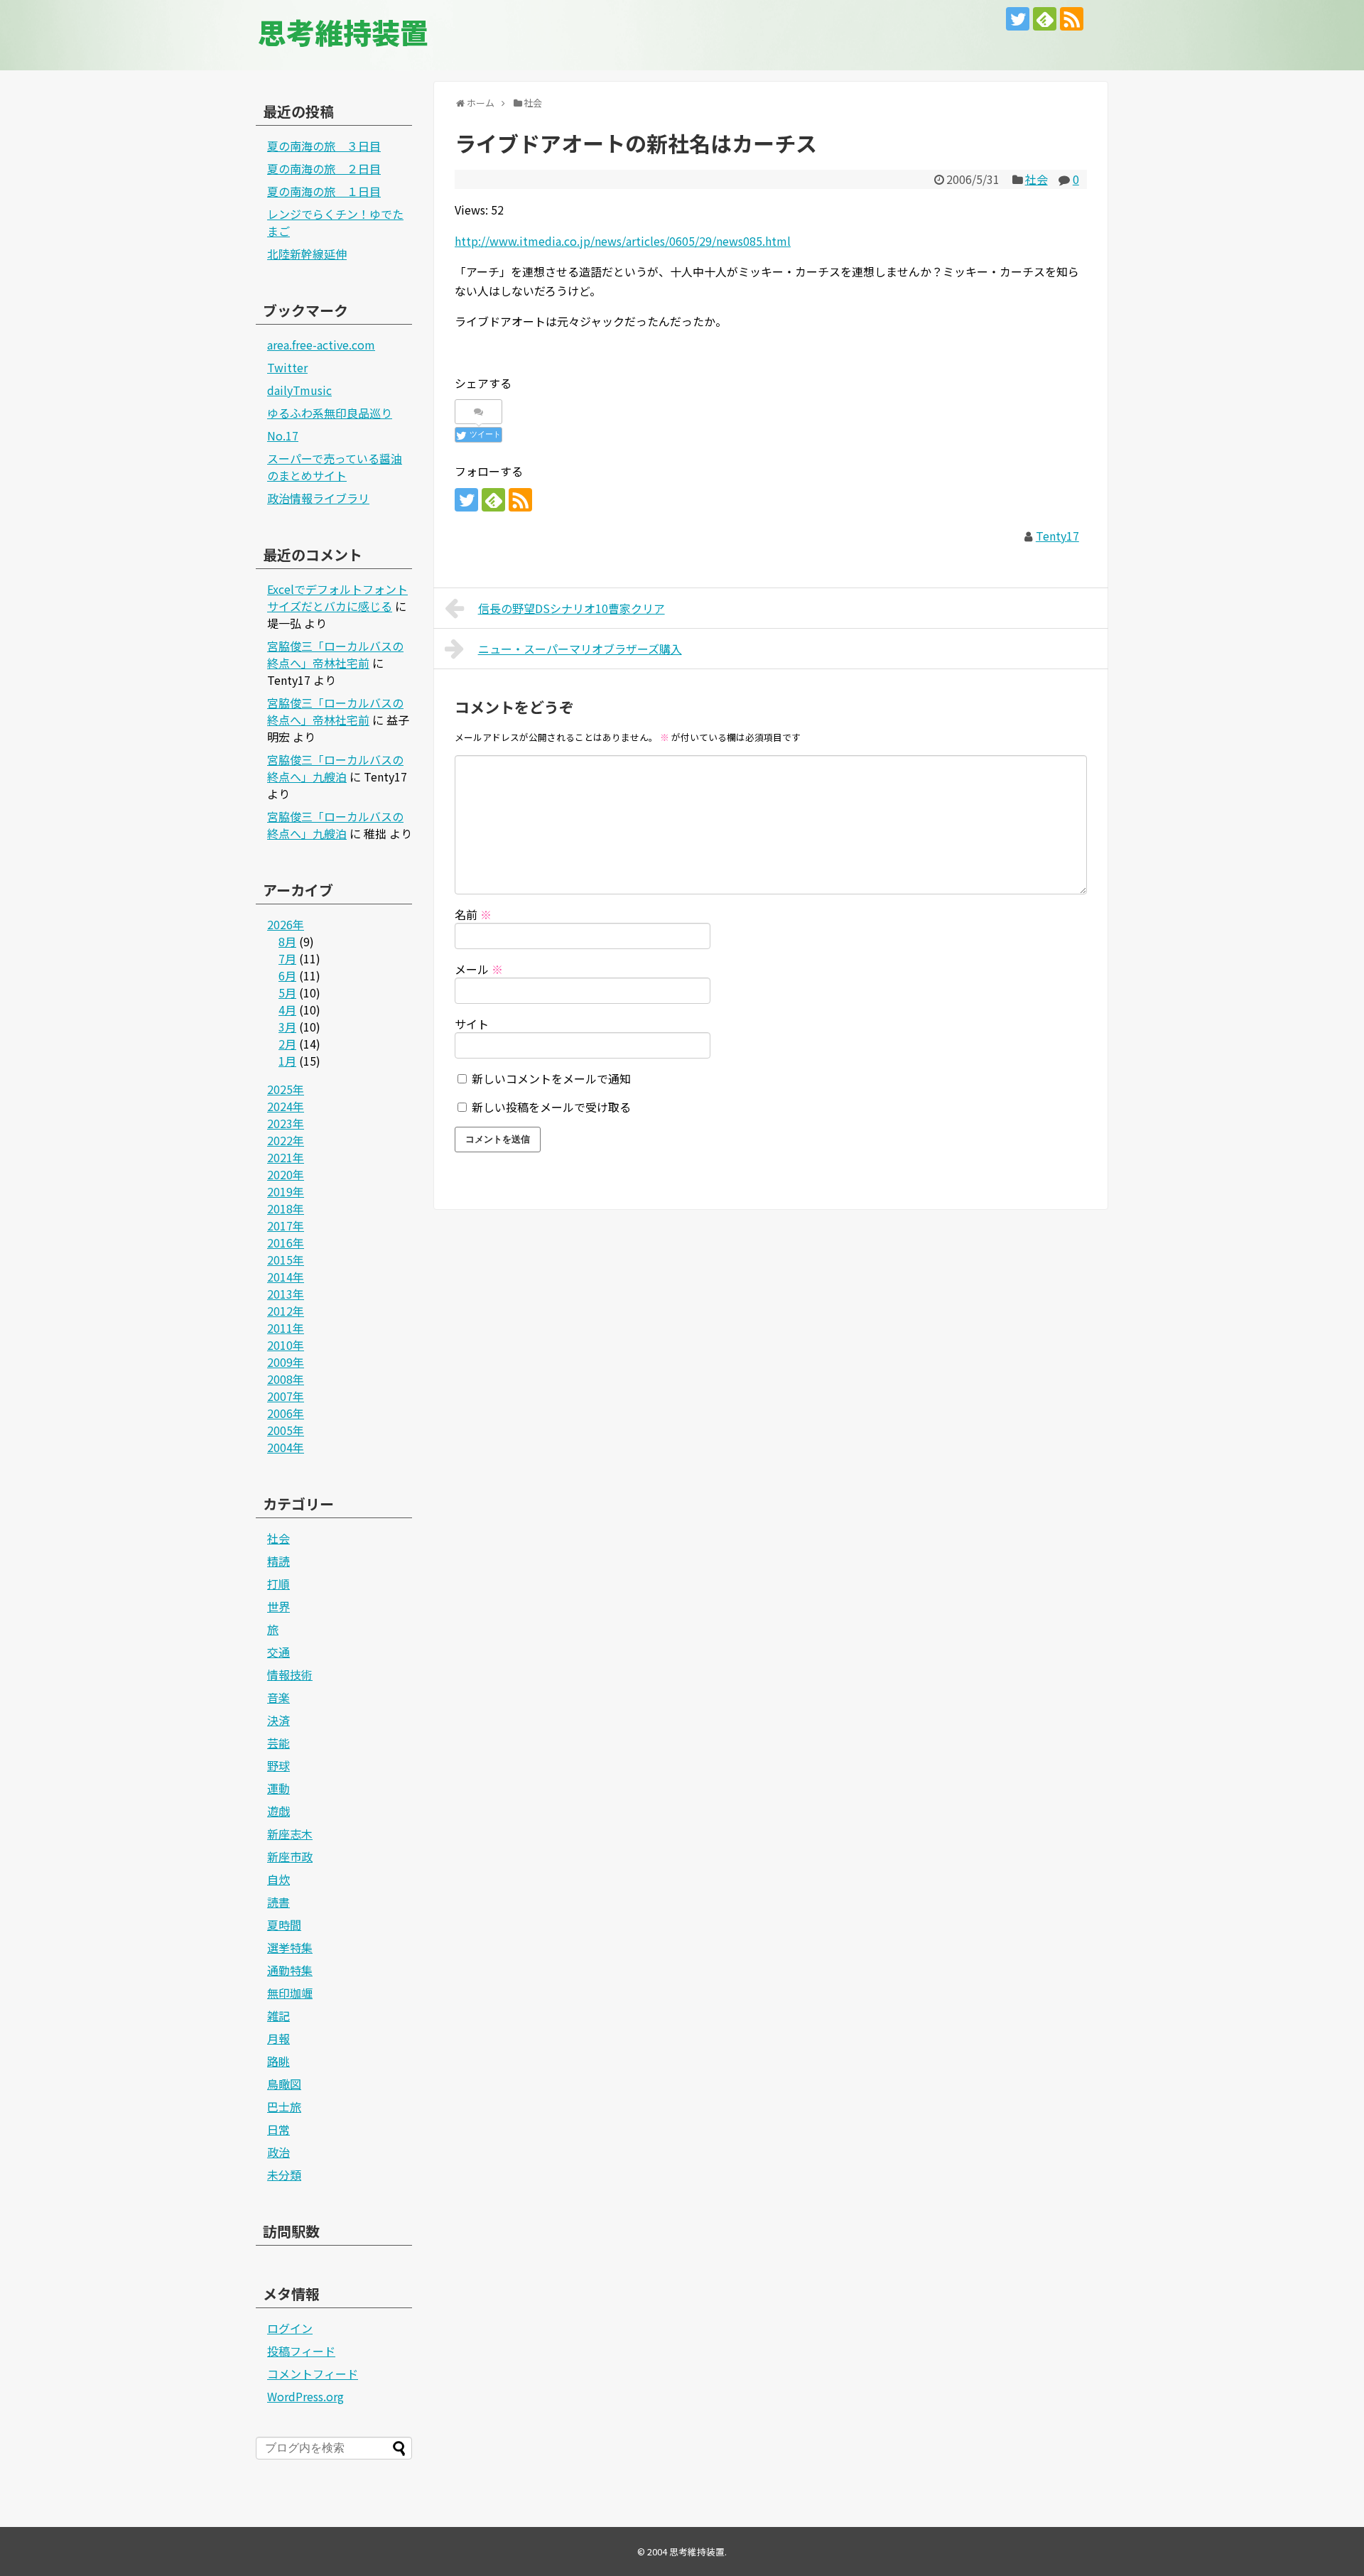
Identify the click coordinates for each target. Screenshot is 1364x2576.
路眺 (278, 2061)
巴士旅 (284, 2106)
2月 (287, 1044)
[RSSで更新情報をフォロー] (1072, 19)
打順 (278, 1584)
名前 (473, 914)
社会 (1036, 179)
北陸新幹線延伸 (307, 254)
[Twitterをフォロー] (1018, 19)
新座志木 (290, 1834)
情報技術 (290, 1674)
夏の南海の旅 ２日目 (324, 168)
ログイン (290, 2328)
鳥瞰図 (284, 2084)
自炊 (278, 1879)
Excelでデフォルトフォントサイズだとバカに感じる (337, 597)
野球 (278, 1765)
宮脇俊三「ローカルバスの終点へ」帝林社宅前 (335, 654)
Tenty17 (1057, 536)
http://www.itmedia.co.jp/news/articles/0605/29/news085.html (623, 241)
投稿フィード (301, 2351)
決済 (278, 1720)
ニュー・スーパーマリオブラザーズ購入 (580, 649)
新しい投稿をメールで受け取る (551, 1107)
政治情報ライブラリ (318, 498)
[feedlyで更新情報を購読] (1045, 19)
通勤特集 (290, 1970)
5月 (287, 992)
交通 (278, 1652)
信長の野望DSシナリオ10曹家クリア (572, 608)
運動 (278, 1788)
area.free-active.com (321, 345)
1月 (287, 1061)
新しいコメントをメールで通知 (551, 1078)
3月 (287, 1027)
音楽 (278, 1697)
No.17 (283, 435)
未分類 (284, 2175)
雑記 (278, 2015)
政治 (278, 2152)
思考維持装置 (343, 32)
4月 (287, 1010)
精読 (278, 1561)
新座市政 (290, 1856)
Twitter (287, 367)
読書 (278, 1902)
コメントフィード (313, 2374)
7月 (287, 958)
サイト (472, 1024)
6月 (287, 975)
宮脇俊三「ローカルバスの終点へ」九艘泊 (335, 768)
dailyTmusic (299, 390)
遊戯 (278, 1811)
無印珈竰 (290, 1993)
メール (479, 969)
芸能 (278, 1743)
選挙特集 (290, 1947)
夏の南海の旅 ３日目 (324, 146)
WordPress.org (305, 2396)
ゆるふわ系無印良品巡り (330, 413)
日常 (278, 2129)
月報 (278, 2038)
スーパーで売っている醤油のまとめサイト (335, 467)
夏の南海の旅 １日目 (324, 191)
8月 (287, 941)
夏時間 (284, 1925)
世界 (278, 1606)
